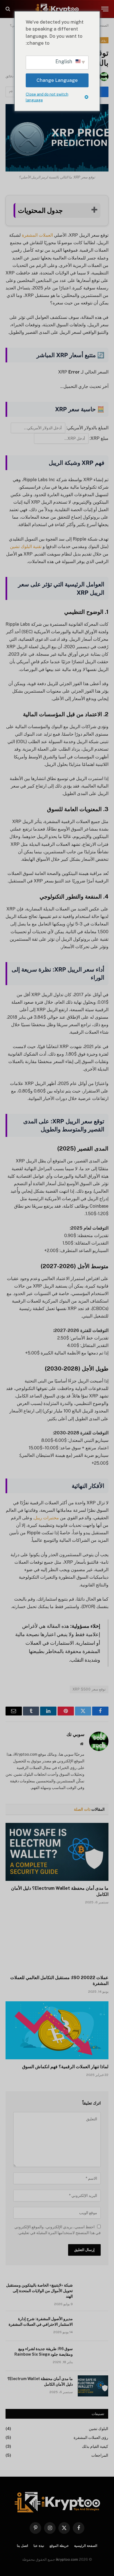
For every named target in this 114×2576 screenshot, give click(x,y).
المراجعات (100, 2455)
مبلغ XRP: (99, 438)
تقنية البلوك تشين (26, 547)
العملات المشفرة (37, 235)
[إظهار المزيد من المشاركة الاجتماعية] (11, 92)
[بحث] (8, 9)
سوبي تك (75, 1734)
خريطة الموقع (59, 2546)
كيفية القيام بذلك (95, 2446)
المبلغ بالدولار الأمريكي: (87, 428)
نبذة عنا (39, 2546)
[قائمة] (105, 9)
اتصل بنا (22, 2546)
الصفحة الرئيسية (86, 2546)
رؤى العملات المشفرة (91, 2438)
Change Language (57, 80)
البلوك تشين (99, 2429)
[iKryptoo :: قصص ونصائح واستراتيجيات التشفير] (57, 9)
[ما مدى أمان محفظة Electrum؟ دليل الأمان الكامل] (57, 1852)
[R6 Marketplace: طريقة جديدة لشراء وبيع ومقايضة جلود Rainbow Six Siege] (93, 2356)
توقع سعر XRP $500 (89, 1689)
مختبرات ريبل (46, 1518)
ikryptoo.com (67, 2559)
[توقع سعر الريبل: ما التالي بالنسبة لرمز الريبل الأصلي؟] (57, 138)
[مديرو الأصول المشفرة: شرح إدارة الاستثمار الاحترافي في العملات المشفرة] (93, 2326)
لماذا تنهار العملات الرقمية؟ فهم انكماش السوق (65, 2067)
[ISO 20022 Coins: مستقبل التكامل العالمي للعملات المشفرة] (57, 1941)
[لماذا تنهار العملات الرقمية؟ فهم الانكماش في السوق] (57, 2030)
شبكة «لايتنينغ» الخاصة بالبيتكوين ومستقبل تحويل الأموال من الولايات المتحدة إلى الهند (39, 2291)
